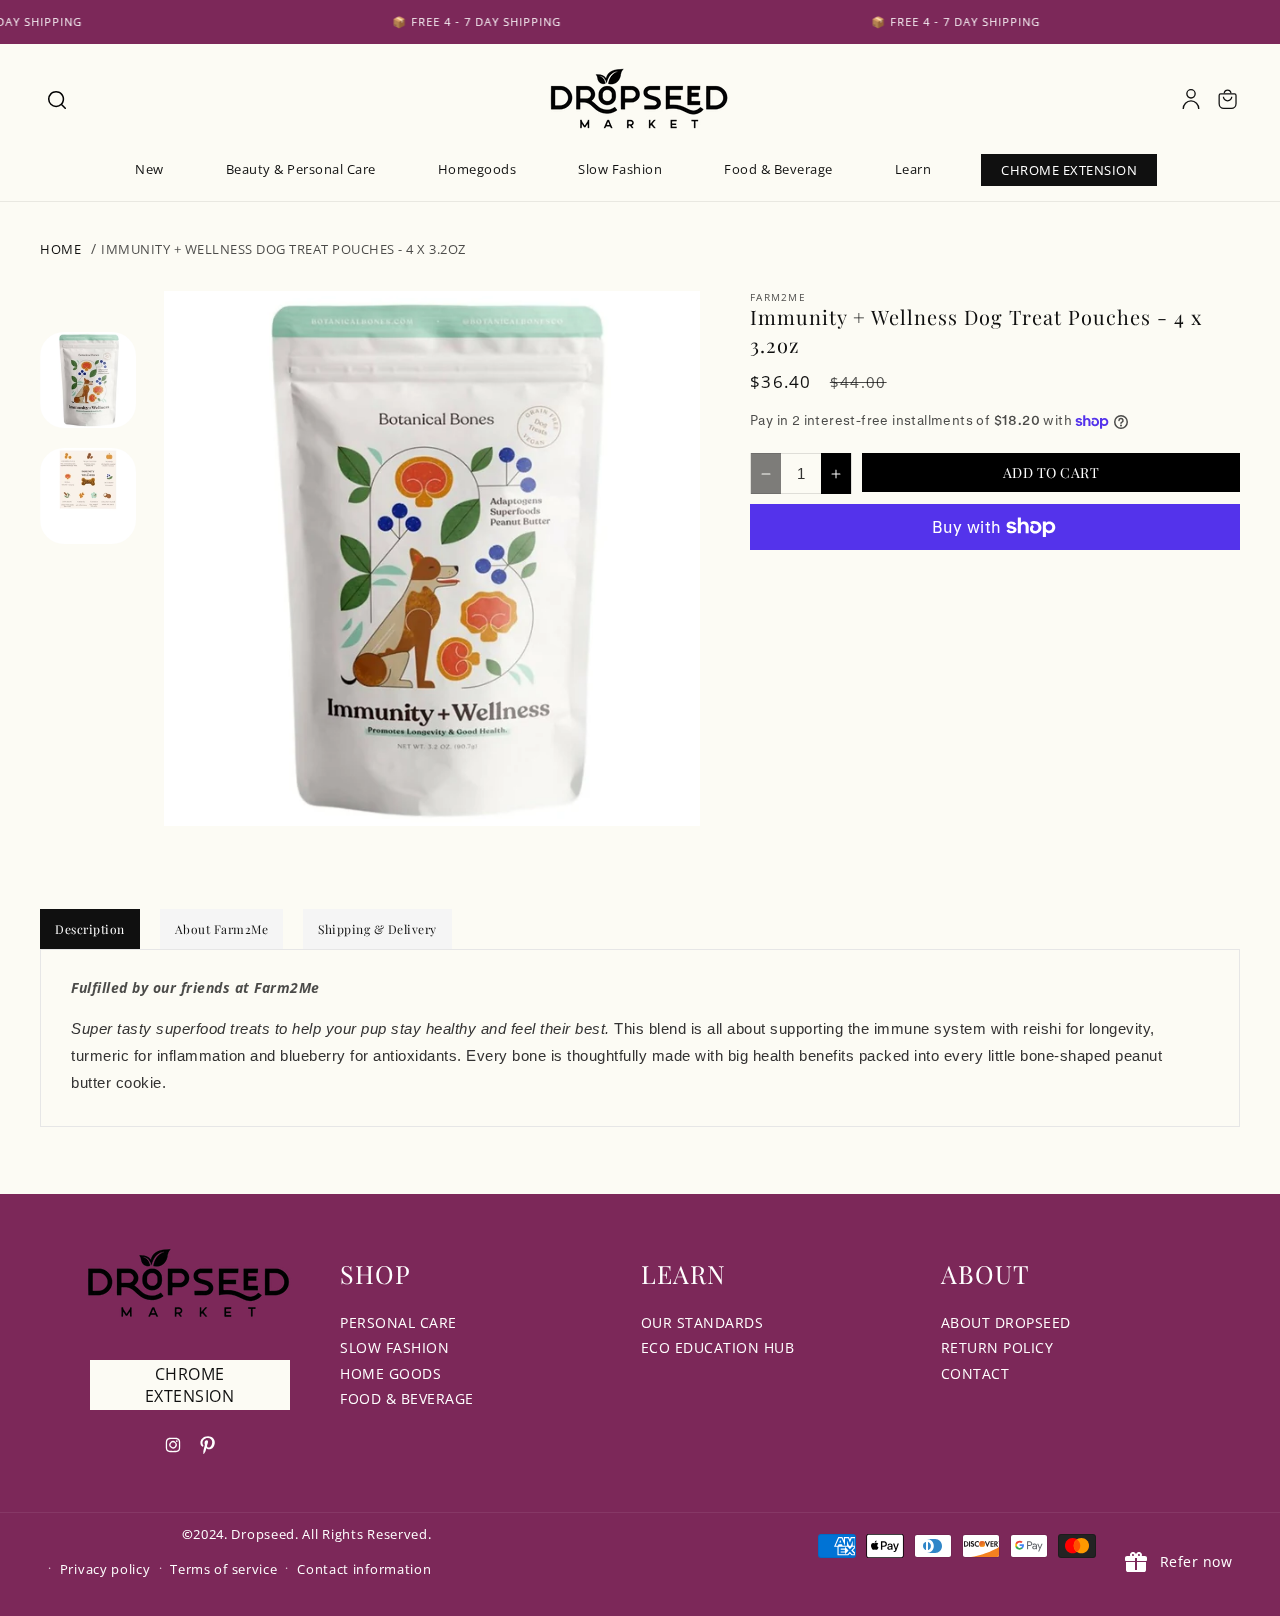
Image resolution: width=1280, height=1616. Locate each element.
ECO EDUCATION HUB (718, 1347)
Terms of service (223, 1569)
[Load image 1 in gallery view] (88, 380)
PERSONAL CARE (398, 1322)
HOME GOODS (390, 1373)
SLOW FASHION (394, 1347)
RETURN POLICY (997, 1347)
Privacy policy (105, 1569)
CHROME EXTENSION (190, 1385)
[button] (56, 99)
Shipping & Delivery (377, 929)
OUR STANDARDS (702, 1322)
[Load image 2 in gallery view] (88, 497)
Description (90, 929)
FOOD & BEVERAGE (407, 1398)
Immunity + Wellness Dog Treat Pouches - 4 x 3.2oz (283, 249)
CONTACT (975, 1373)
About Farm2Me (222, 929)
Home (60, 249)
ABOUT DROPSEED (1006, 1322)
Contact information (364, 1569)
